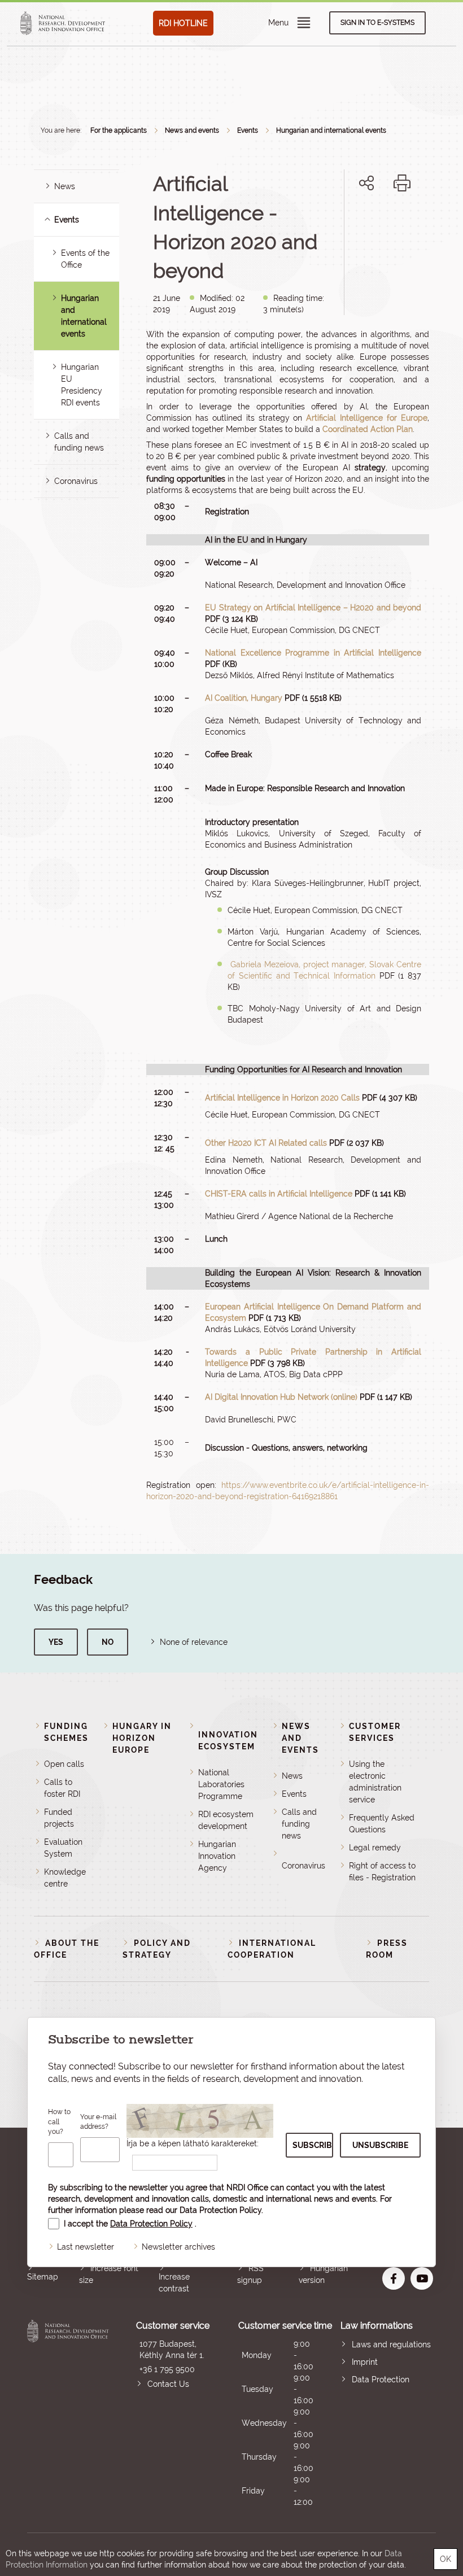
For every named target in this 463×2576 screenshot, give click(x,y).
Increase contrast (174, 2283)
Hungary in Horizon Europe (142, 1738)
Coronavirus (76, 481)
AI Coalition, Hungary (244, 698)
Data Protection (381, 2379)
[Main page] (63, 23)
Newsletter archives (178, 2247)
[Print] (402, 183)
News (65, 186)
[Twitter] (379, 222)
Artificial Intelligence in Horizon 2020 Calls (282, 1098)
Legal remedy (375, 1848)
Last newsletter (86, 2247)
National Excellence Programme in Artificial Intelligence (313, 653)
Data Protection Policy (220, 2210)
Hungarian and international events (331, 130)
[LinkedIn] (404, 222)
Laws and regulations (391, 2344)
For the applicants (119, 130)
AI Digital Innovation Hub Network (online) (281, 1397)
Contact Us (168, 2384)
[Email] (328, 222)
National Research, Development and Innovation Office (68, 2414)
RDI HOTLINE (183, 23)
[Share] (366, 183)
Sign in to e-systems (377, 23)
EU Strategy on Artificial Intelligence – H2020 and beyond (313, 608)
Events (248, 130)
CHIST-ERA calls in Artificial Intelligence (279, 1194)
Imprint (365, 2362)
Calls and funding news (299, 1824)
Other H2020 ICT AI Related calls (266, 1143)
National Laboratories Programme (221, 1784)
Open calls (64, 1764)
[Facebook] (354, 222)
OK (445, 2559)
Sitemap (43, 2277)
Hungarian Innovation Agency (217, 1856)
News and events (192, 130)
